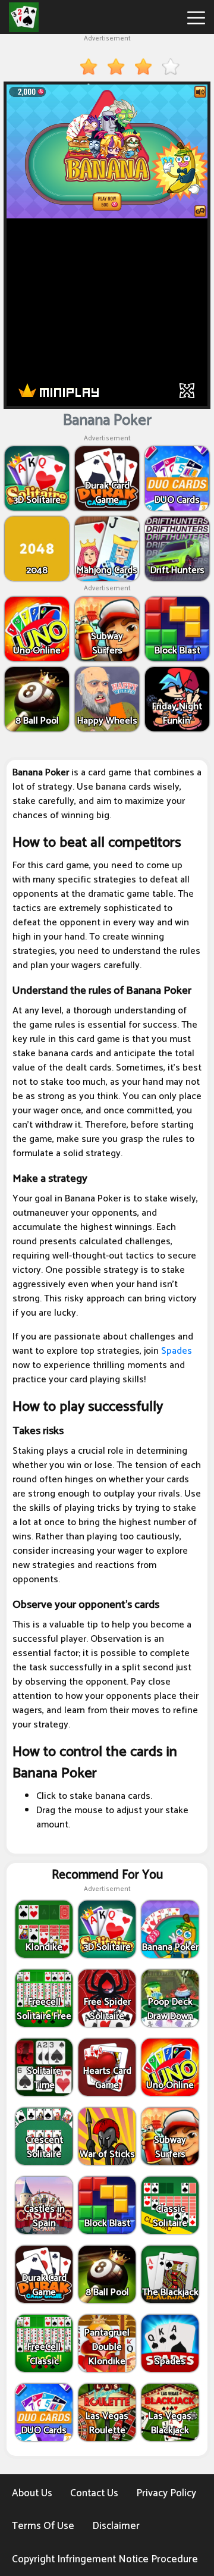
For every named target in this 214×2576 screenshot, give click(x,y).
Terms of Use (43, 2526)
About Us (32, 2493)
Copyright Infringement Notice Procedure (105, 2559)
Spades (177, 1351)
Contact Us (94, 2493)
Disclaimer (116, 2526)
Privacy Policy (166, 2493)
